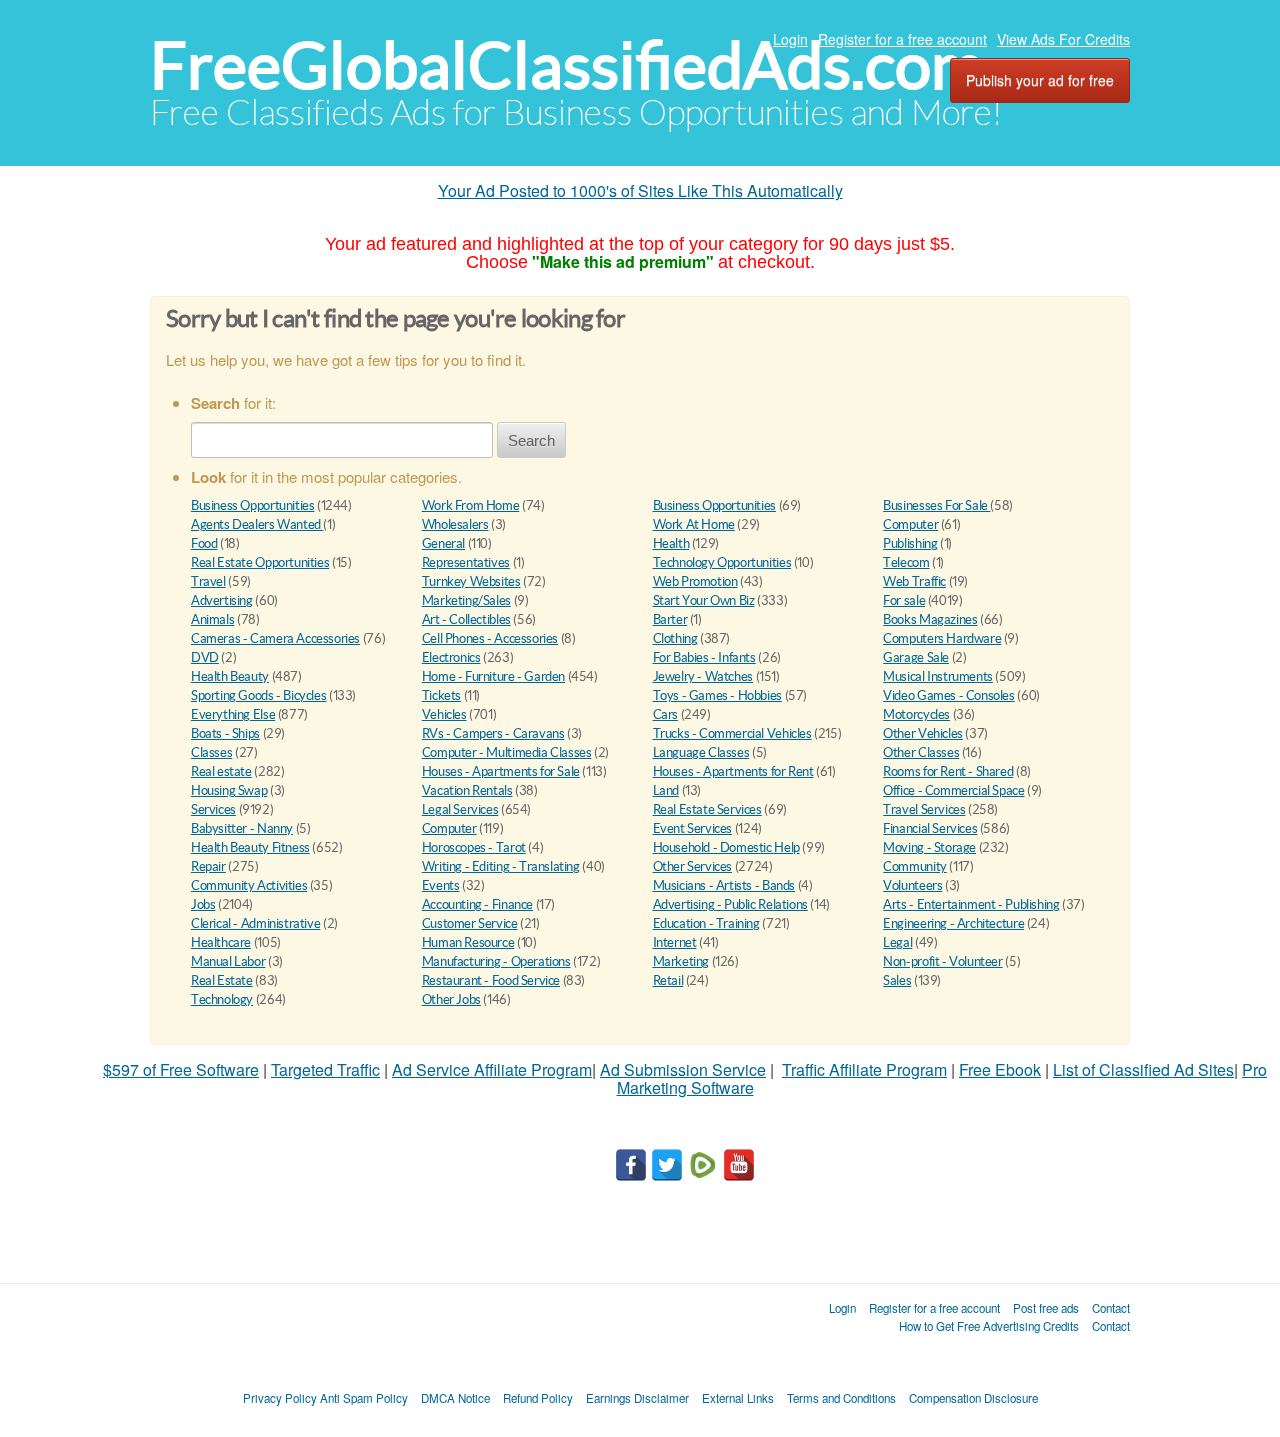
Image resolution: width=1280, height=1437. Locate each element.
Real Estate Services (707, 809)
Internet (675, 942)
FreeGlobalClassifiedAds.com (567, 65)
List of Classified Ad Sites (1143, 1069)
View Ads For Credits (1063, 39)
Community (915, 866)
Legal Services (460, 809)
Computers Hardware (942, 638)
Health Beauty (230, 676)
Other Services (693, 866)
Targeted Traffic (325, 1069)
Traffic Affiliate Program (864, 1069)
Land (666, 790)
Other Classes (921, 752)
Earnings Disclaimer (637, 1398)
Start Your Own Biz (704, 600)
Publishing (910, 543)
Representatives (466, 562)
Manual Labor (228, 961)
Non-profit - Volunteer (942, 961)
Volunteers (912, 885)
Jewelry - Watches (703, 676)
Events (441, 885)
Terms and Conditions (841, 1398)
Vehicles (444, 714)
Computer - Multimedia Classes (507, 752)
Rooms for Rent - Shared (948, 771)
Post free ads (1046, 1308)
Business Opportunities (252, 505)
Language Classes (701, 752)
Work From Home (471, 505)
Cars (665, 714)
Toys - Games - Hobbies (717, 695)
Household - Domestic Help (726, 847)
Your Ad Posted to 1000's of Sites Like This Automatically (640, 190)
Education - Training (706, 923)
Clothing (675, 638)
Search (531, 440)
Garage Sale (916, 657)
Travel (208, 581)
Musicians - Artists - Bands (724, 885)
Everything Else (233, 714)
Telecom (906, 562)
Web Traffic (914, 581)
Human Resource (468, 942)
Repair (208, 866)
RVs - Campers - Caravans (493, 733)
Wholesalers (455, 524)
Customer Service (470, 923)
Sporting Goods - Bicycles (258, 695)
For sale (904, 600)
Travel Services (924, 809)
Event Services (693, 828)
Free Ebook (1000, 1069)
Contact (1111, 1308)
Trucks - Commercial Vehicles (732, 733)
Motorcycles (916, 714)
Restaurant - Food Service (491, 980)
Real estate (221, 771)
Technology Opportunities (722, 562)
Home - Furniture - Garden (493, 676)
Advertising (222, 600)
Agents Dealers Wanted (257, 524)
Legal (897, 942)
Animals (212, 619)
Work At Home (694, 524)
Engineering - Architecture (953, 923)
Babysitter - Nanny (242, 828)
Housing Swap (229, 790)
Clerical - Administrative (255, 923)
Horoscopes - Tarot (474, 847)
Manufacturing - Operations (496, 961)
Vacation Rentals (467, 790)
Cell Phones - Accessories (490, 638)
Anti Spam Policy (364, 1398)
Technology (222, 999)
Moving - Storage (929, 847)
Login (790, 39)
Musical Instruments (938, 676)
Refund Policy (538, 1398)
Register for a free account (902, 39)
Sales (897, 980)
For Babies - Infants (704, 657)
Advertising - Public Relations (730, 904)
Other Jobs (451, 999)
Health (671, 543)
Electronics (451, 657)
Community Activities (249, 885)
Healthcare (221, 942)
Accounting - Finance (477, 904)
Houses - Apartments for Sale (501, 771)
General (443, 543)
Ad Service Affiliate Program (492, 1069)
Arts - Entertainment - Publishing (971, 904)
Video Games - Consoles (948, 695)
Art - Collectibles (466, 619)
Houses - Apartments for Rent (733, 771)
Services (213, 809)
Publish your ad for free (1040, 80)
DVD (205, 657)
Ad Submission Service (683, 1069)
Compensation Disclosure (973, 1398)
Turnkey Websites (471, 581)
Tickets (441, 695)
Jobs (203, 904)
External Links (738, 1398)
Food (204, 543)
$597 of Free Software (181, 1069)
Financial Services (930, 828)
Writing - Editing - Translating (501, 866)
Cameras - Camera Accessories (275, 638)
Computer (910, 524)
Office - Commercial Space (953, 790)
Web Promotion (695, 581)
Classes (211, 752)
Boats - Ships (225, 733)
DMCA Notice (455, 1398)
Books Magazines (930, 619)
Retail (668, 980)
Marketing (681, 961)
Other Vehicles (923, 733)
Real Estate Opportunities (260, 562)
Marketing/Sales (466, 600)
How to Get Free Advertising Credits (989, 1326)
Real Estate (222, 980)
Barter (670, 619)
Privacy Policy (280, 1398)
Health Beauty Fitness (250, 847)
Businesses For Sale (936, 505)
